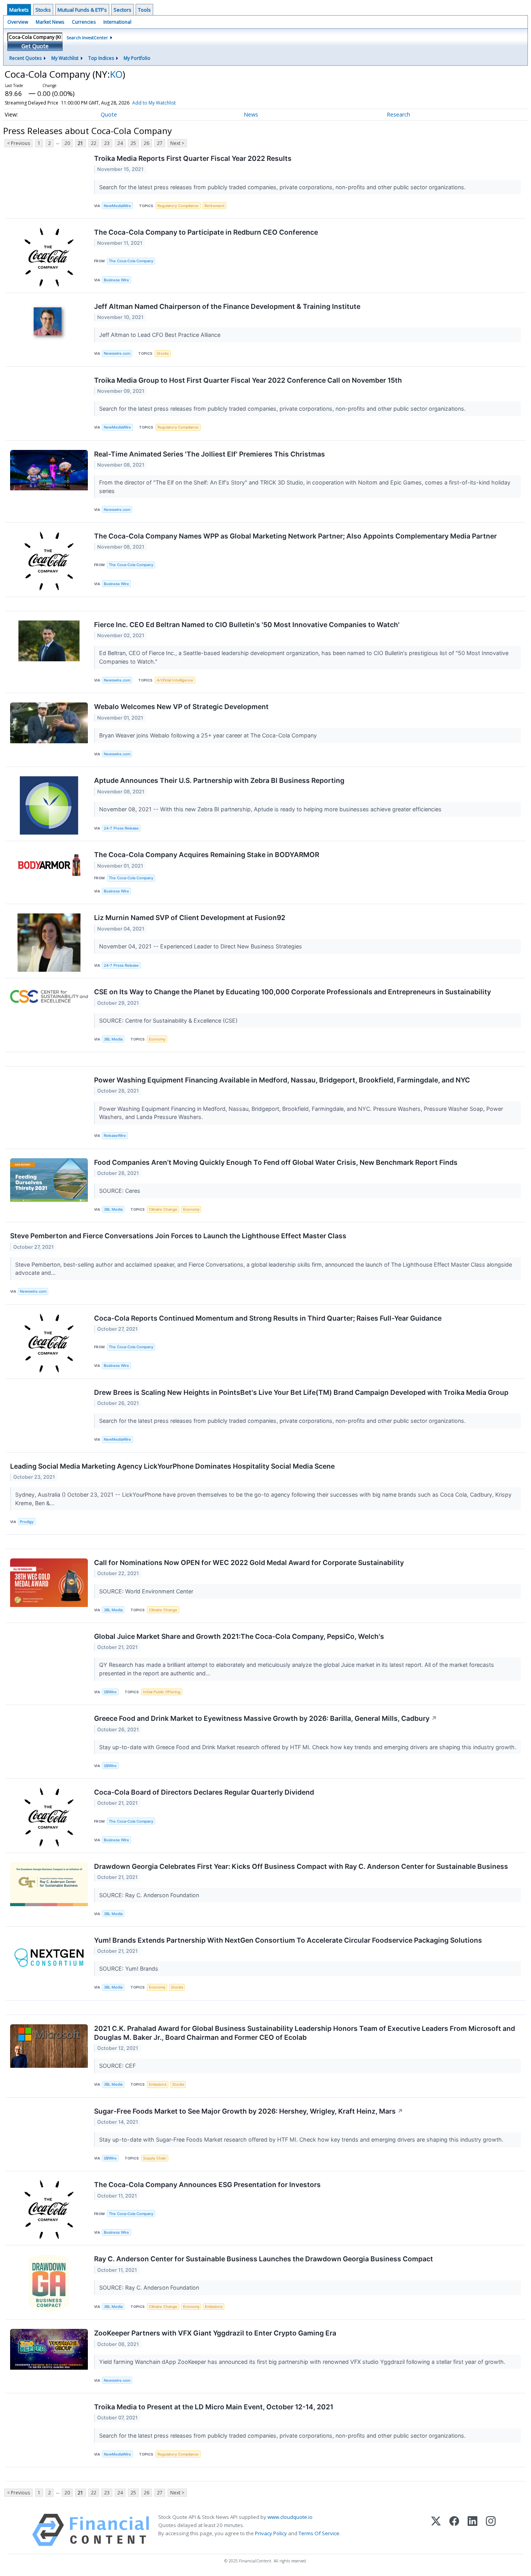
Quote (109, 114)
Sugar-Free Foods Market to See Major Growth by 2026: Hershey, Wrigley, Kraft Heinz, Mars (249, 2111)
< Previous (18, 143)
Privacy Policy (271, 2533)
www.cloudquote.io (290, 2517)
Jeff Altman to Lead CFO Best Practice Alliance (161, 335)
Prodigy (27, 1522)
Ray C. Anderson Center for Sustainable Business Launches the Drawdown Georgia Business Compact (264, 2259)
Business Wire (116, 280)
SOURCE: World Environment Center (147, 1591)
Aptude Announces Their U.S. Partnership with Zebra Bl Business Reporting (219, 780)
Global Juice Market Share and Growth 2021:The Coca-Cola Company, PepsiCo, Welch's (239, 1636)
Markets (19, 10)
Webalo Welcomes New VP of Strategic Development (181, 707)
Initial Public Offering (162, 1692)
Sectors (122, 10)
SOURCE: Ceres (121, 1191)
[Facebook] (454, 2530)
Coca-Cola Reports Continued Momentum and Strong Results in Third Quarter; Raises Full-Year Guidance (268, 1318)
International (117, 22)
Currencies (84, 22)
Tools (144, 10)
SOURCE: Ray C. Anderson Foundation (150, 1895)
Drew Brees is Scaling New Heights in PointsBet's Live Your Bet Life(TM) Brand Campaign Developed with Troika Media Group (301, 1392)
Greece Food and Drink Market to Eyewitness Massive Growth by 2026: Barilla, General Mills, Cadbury (265, 1718)
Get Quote (35, 46)
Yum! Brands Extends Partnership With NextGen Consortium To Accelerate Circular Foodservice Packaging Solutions (288, 1940)
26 (147, 143)
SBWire (110, 1692)
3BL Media (113, 1039)
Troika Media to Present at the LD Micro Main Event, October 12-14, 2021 (214, 2407)
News (251, 114)
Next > (177, 143)
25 (133, 143)
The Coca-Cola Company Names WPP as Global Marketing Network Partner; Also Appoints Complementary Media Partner (295, 536)
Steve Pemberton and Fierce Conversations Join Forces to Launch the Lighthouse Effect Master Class (178, 1236)
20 (67, 143)
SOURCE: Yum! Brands (129, 1969)
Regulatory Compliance (178, 206)
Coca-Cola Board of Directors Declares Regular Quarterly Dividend (204, 1792)
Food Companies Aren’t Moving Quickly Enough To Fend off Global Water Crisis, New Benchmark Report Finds (276, 1162)
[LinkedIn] (472, 2530)
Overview (18, 22)
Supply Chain (155, 2158)
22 (94, 143)
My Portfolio (137, 58)
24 (120, 143)
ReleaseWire (115, 1135)
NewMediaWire (117, 206)
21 (80, 143)
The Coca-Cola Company (131, 261)
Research (398, 114)
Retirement (215, 206)
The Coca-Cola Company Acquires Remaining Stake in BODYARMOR (207, 855)
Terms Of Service (319, 2533)
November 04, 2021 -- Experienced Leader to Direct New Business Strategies (201, 946)
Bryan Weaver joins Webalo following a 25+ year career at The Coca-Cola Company (209, 735)
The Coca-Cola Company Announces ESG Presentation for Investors (207, 2185)
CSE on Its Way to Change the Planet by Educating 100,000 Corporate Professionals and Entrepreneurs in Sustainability (293, 992)
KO (116, 74)
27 (160, 143)
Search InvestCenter (87, 37)
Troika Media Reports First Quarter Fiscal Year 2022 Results (193, 158)
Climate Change (163, 1209)
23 (107, 143)
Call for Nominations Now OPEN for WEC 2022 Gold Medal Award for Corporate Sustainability (249, 1563)
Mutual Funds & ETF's (82, 10)
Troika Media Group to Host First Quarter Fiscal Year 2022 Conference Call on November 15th (248, 380)
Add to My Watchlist (154, 103)
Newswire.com (117, 353)
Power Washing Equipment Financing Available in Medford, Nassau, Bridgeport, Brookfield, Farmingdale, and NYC (282, 1080)
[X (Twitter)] (436, 2530)
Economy (157, 1039)
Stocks (43, 10)
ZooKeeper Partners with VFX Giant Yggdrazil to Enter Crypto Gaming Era (215, 2333)
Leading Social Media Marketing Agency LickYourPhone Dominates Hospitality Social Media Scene (172, 1466)
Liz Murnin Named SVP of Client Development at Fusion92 (190, 918)
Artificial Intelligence (175, 680)
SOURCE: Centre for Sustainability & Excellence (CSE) (169, 1020)
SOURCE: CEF (118, 2066)
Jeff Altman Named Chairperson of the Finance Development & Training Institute (227, 306)
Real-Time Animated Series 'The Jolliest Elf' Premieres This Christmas (210, 454)
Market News (50, 22)
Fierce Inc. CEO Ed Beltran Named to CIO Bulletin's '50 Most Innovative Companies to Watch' (247, 625)
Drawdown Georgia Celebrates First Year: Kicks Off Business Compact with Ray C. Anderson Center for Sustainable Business (301, 1866)
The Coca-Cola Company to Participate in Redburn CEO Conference (206, 232)
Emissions (158, 2084)
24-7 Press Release (121, 828)
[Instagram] (491, 2530)
